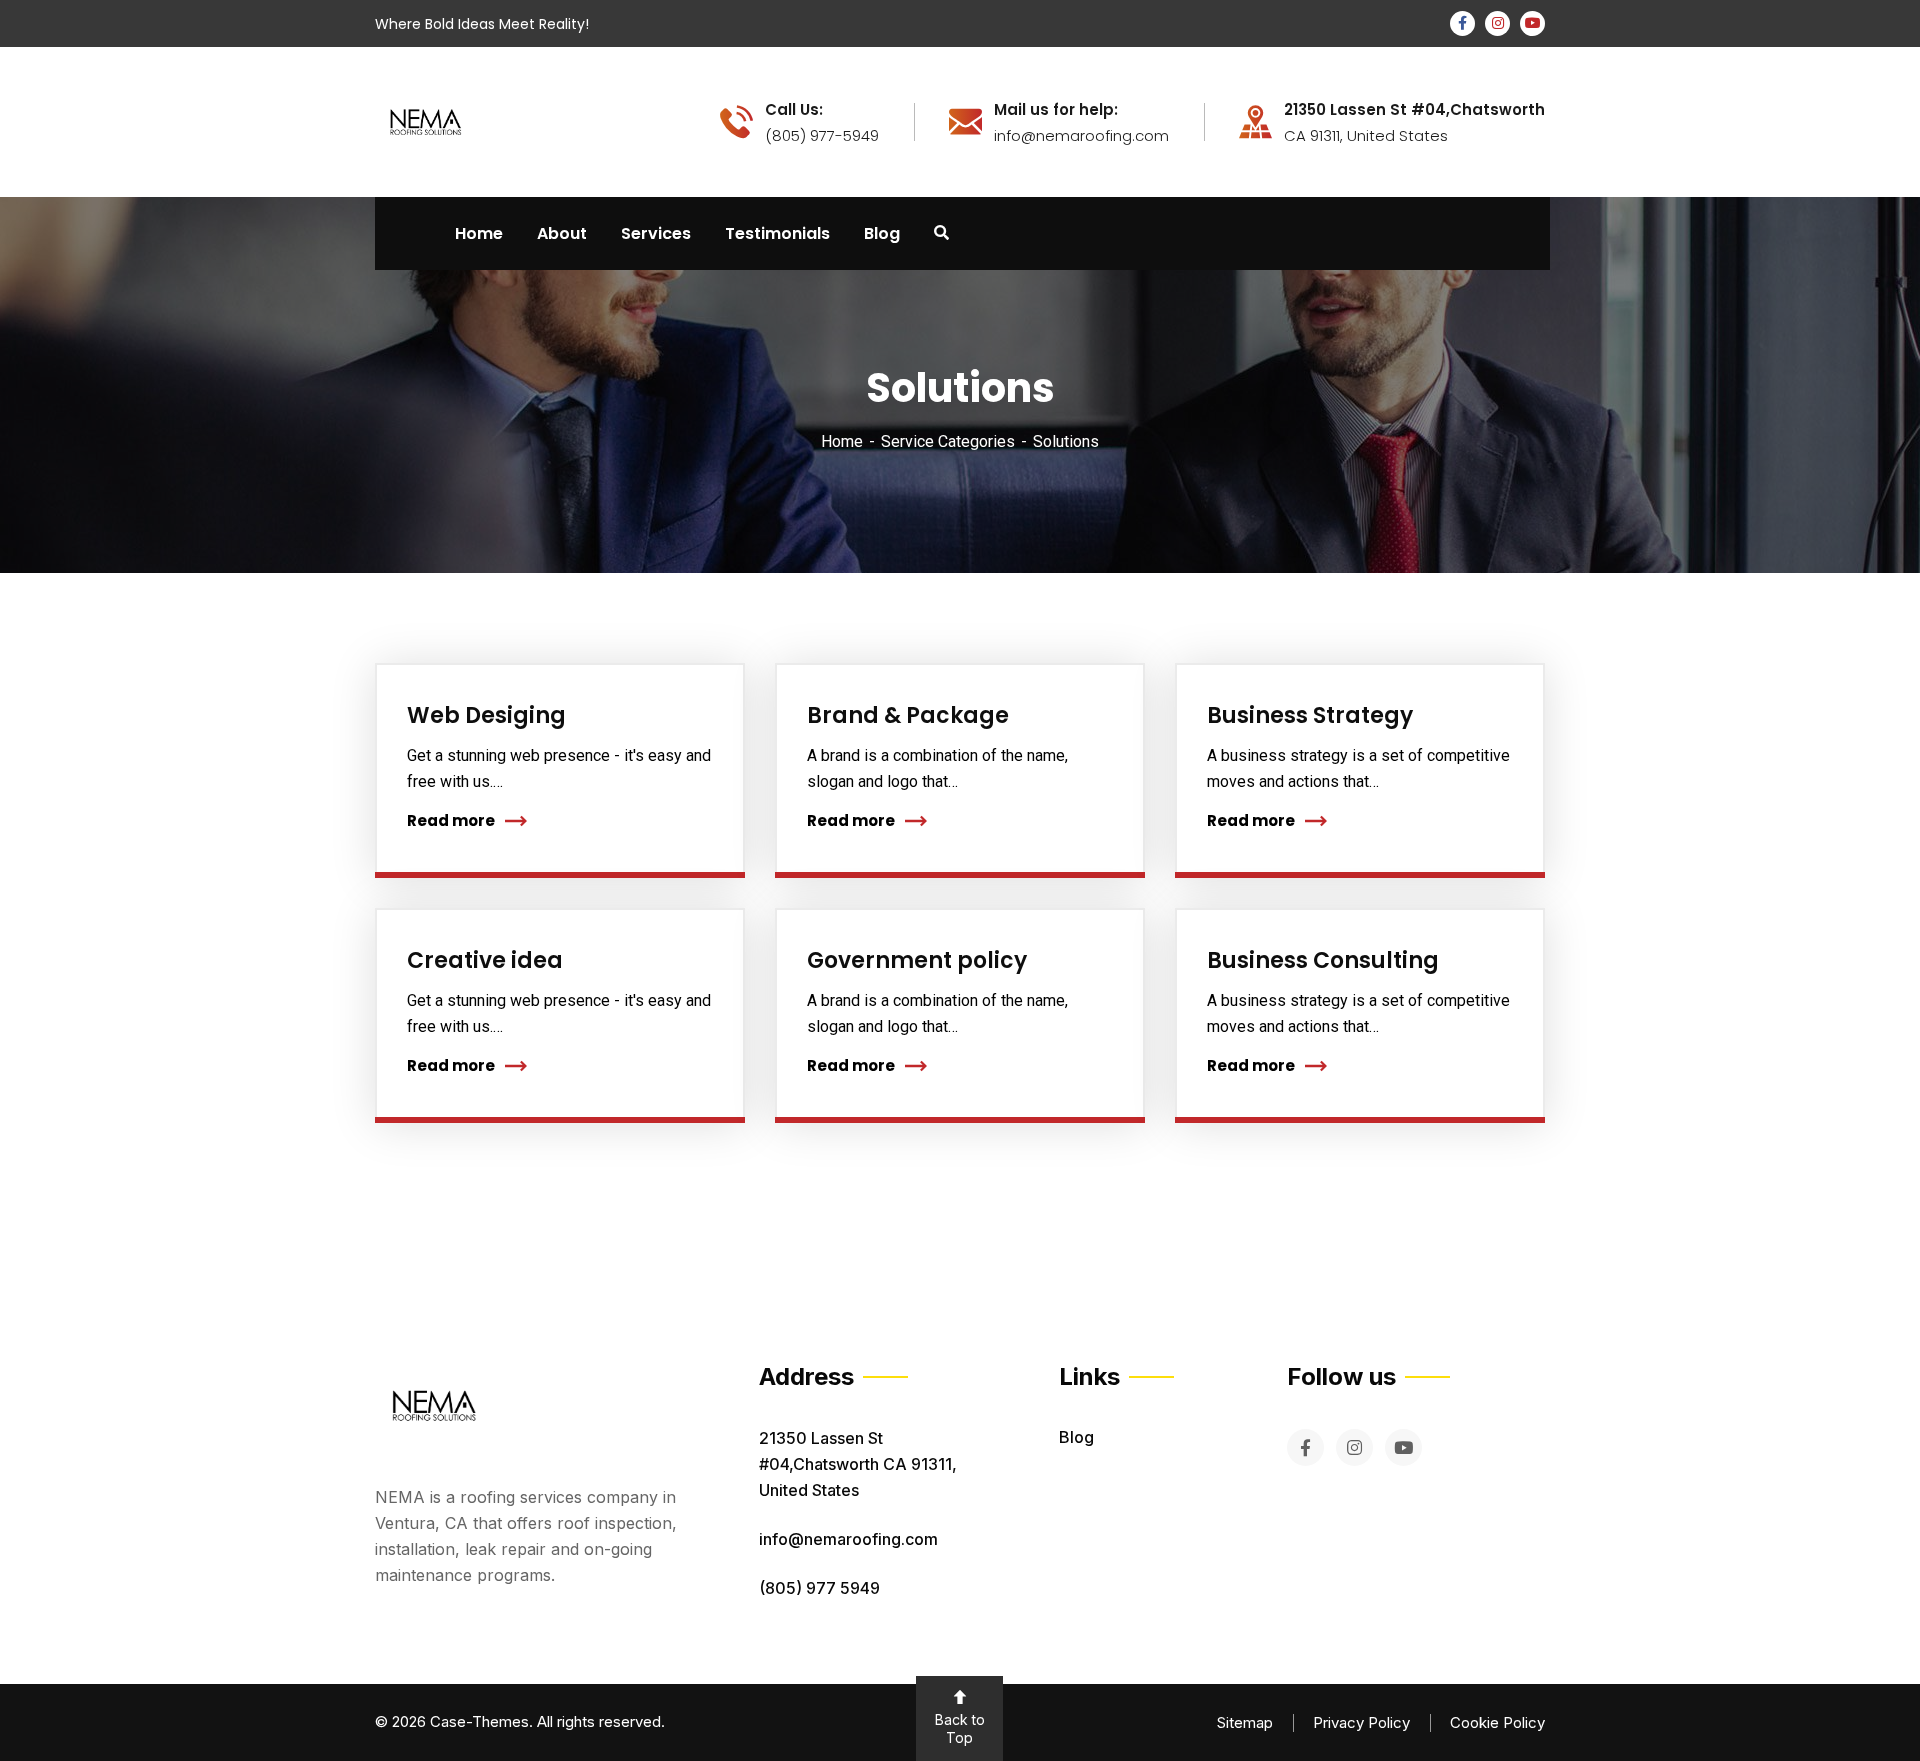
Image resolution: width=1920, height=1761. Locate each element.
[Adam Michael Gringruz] (425, 120)
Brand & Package (908, 715)
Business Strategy (1310, 715)
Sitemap (1245, 1722)
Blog (1076, 1437)
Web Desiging (486, 715)
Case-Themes (479, 1721)
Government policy (917, 960)
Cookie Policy (1497, 1722)
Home (842, 441)
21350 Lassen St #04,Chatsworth (1414, 110)
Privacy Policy (1361, 1722)
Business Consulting (1323, 960)
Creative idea (485, 960)
